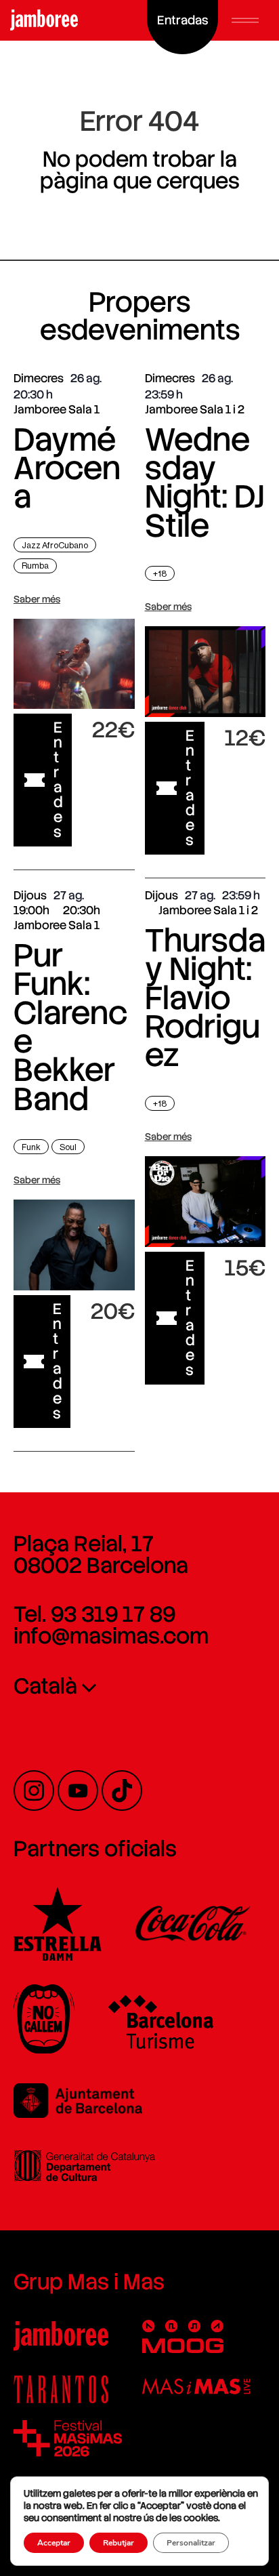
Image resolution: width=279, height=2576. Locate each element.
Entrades (58, 780)
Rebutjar (119, 2543)
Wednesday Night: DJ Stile (205, 483)
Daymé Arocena (67, 468)
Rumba (35, 566)
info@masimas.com (111, 1636)
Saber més (37, 599)
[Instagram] (34, 1791)
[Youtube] (78, 1791)
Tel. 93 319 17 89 (94, 1614)
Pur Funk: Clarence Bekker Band (70, 1027)
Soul (68, 1147)
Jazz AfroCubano (55, 545)
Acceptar (54, 2543)
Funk (31, 1147)
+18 (160, 574)
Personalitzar (191, 2543)
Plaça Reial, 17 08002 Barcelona (101, 1555)
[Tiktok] (122, 1791)
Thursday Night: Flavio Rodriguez (205, 998)
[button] (245, 20)
